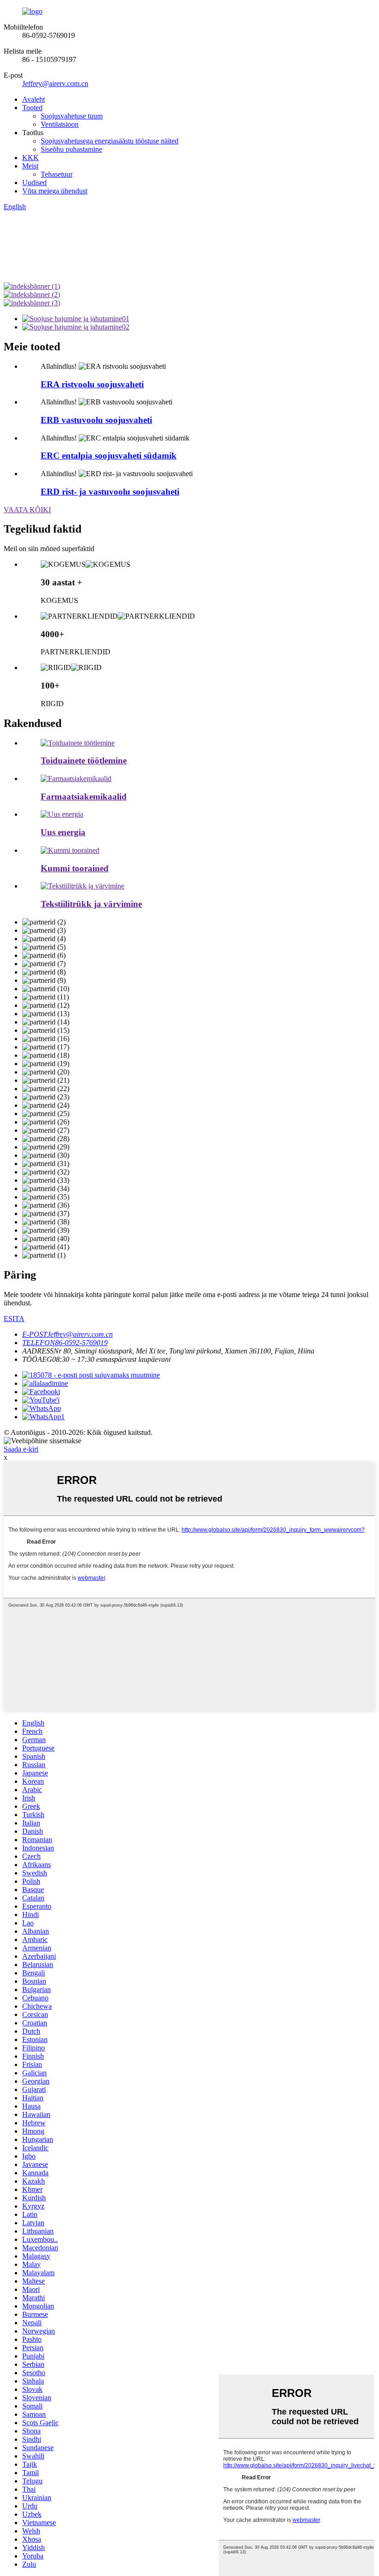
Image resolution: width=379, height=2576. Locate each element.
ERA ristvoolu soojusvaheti (92, 384)
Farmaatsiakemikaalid (84, 797)
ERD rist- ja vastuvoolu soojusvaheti (110, 492)
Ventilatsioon (60, 124)
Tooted (32, 108)
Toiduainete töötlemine (84, 760)
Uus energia (63, 832)
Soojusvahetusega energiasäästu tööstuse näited (110, 141)
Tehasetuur (57, 174)
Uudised (34, 183)
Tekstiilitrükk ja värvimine (91, 904)
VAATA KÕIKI (27, 510)
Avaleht (34, 99)
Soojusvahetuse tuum (72, 116)
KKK (31, 158)
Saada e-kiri (21, 1449)
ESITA (14, 1319)
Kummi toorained (75, 868)
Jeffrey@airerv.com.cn (55, 84)
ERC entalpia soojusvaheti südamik (109, 456)
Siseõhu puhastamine (71, 149)
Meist (30, 166)
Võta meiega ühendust (55, 191)
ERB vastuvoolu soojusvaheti (96, 420)
